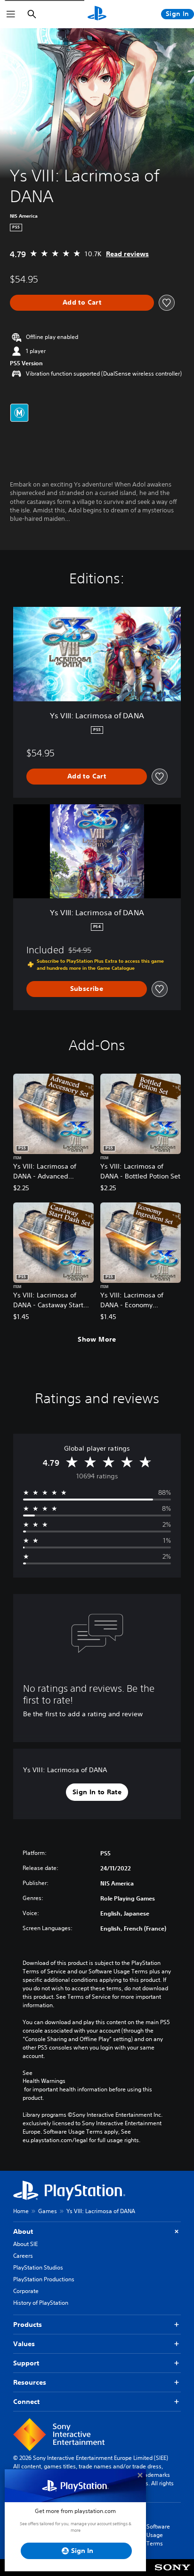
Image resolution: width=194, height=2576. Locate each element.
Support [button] (26, 2363)
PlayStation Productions (44, 2279)
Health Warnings (44, 2081)
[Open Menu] (11, 14)
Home (21, 2211)
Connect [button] (26, 2402)
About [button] (23, 2231)
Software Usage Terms (158, 2535)
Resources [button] (30, 2382)
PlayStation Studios (38, 2267)
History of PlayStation (41, 2303)
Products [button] (28, 2325)
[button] (97, 1792)
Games (48, 2211)
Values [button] (24, 2344)
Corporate (26, 2291)
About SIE (25, 2244)
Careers (23, 2256)
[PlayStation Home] (97, 14)
